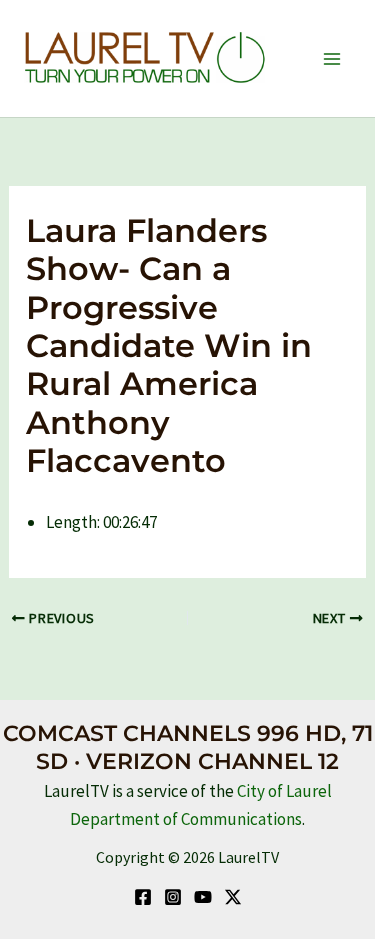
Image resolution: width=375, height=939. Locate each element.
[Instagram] (173, 897)
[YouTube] (203, 897)
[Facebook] (143, 897)
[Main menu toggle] (333, 59)
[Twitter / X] (233, 897)
